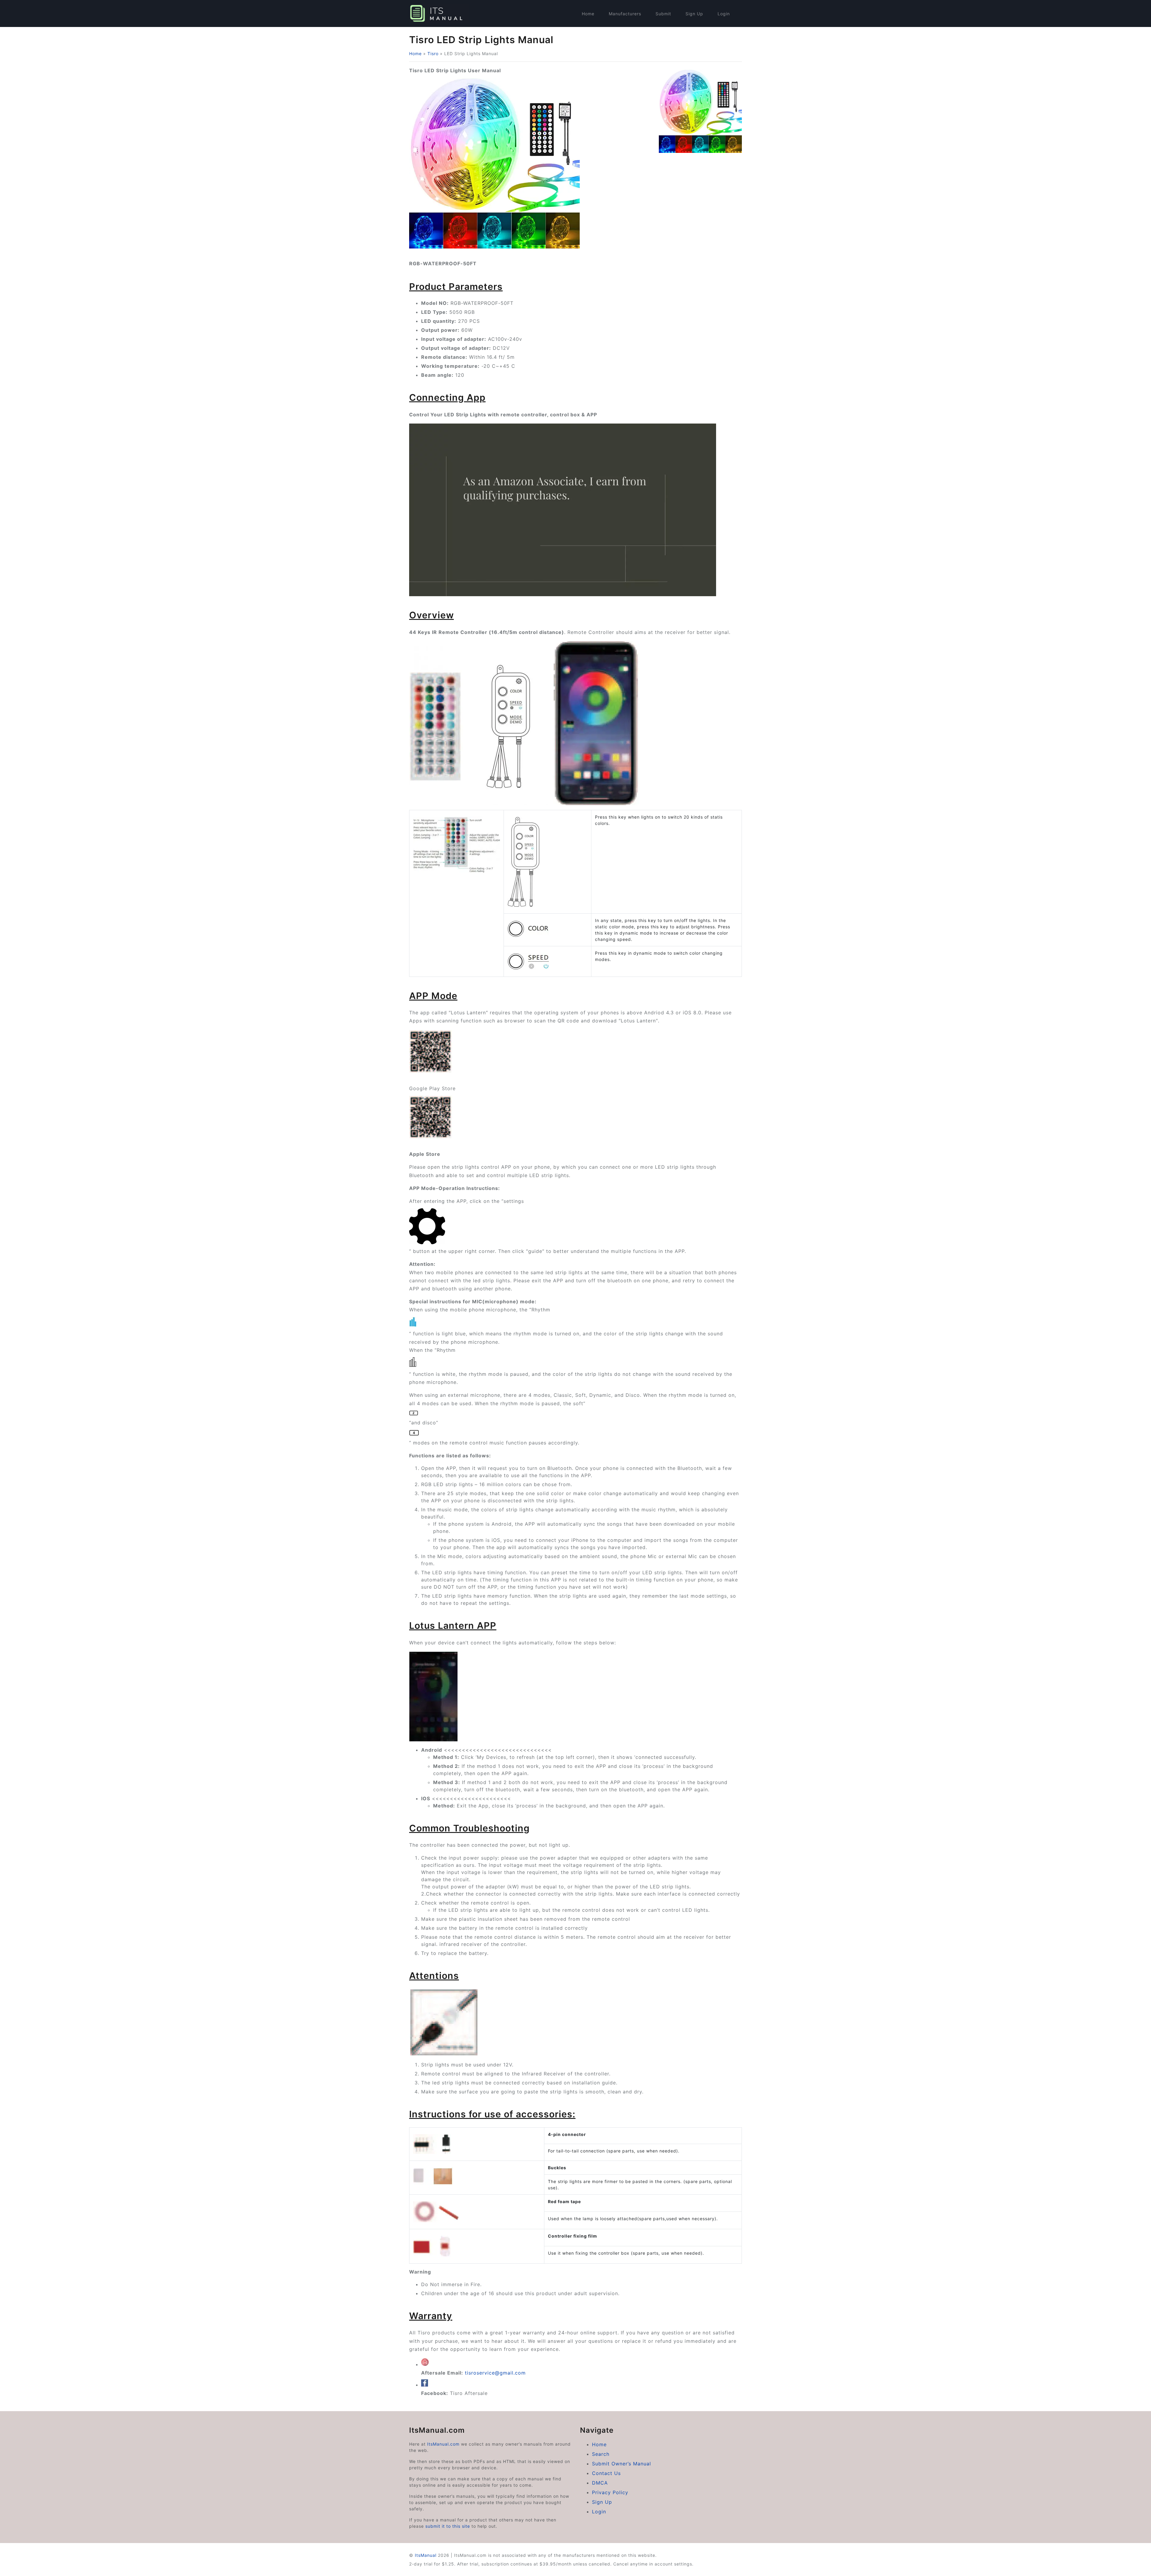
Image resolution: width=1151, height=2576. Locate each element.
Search (601, 2454)
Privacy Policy (610, 2492)
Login (724, 14)
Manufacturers (625, 14)
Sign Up (694, 14)
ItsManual (426, 2555)
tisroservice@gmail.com (495, 2373)
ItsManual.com (443, 2444)
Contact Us (606, 2473)
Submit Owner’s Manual (622, 2464)
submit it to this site (448, 2526)
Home (588, 14)
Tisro (433, 54)
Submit (663, 14)
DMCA (600, 2483)
